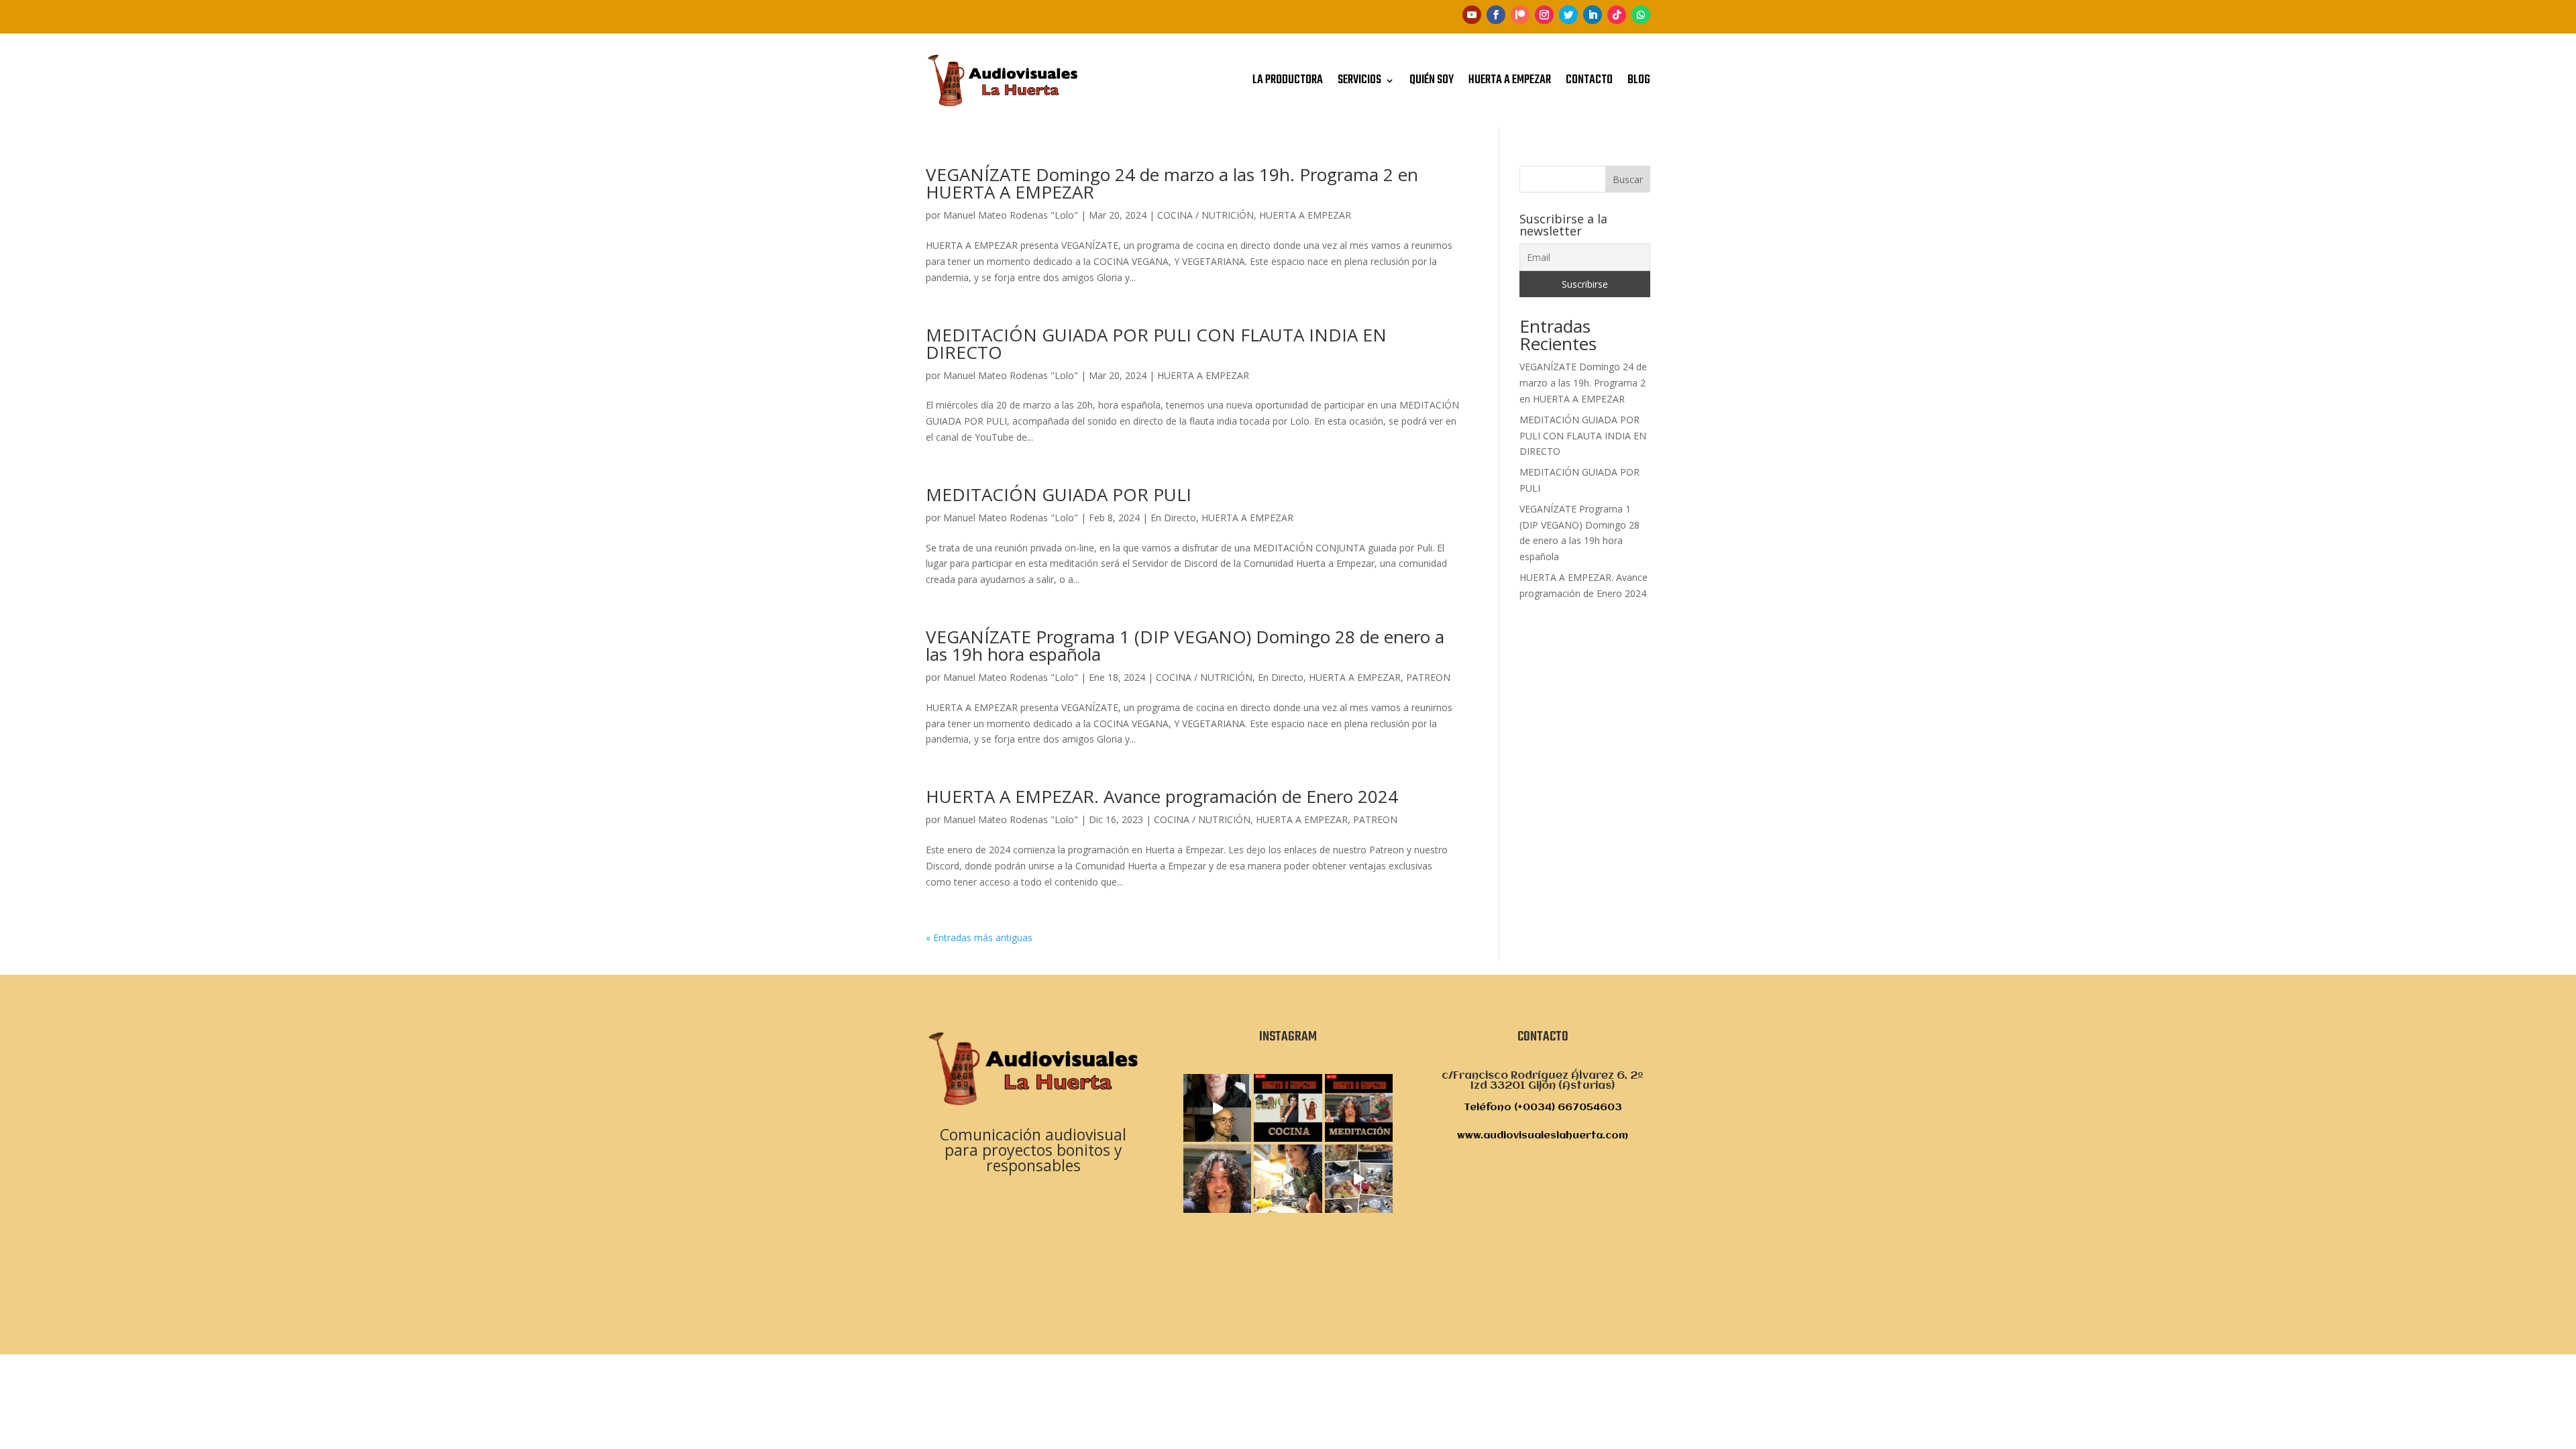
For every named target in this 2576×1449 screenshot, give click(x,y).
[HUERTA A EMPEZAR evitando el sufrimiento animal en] (1288, 1178)
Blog (1639, 80)
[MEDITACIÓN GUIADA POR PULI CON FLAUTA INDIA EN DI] (1217, 1108)
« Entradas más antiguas (979, 937)
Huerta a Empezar (1510, 80)
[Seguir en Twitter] (1568, 15)
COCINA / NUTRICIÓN (1205, 215)
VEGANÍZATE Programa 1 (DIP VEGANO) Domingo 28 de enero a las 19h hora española (1185, 645)
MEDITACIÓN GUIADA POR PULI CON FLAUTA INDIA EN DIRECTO (1156, 343)
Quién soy (1432, 80)
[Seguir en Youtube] (1472, 15)
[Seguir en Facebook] (1496, 15)
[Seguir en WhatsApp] (1641, 15)
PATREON (1428, 677)
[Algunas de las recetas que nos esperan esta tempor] (1359, 1178)
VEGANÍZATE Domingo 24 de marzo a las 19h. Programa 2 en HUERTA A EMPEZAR (1172, 183)
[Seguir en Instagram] (1544, 15)
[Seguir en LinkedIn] (1593, 15)
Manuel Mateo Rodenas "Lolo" (1011, 215)
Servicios (1359, 80)
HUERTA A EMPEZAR (1305, 215)
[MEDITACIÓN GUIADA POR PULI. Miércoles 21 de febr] (1217, 1178)
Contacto (1589, 80)
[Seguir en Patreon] (1520, 15)
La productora (1288, 80)
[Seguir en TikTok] (1617, 15)
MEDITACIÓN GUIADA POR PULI (1059, 494)
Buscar (1628, 179)
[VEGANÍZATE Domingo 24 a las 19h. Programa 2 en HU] (1288, 1108)
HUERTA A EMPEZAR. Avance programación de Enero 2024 (1162, 796)
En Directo (1173, 518)
